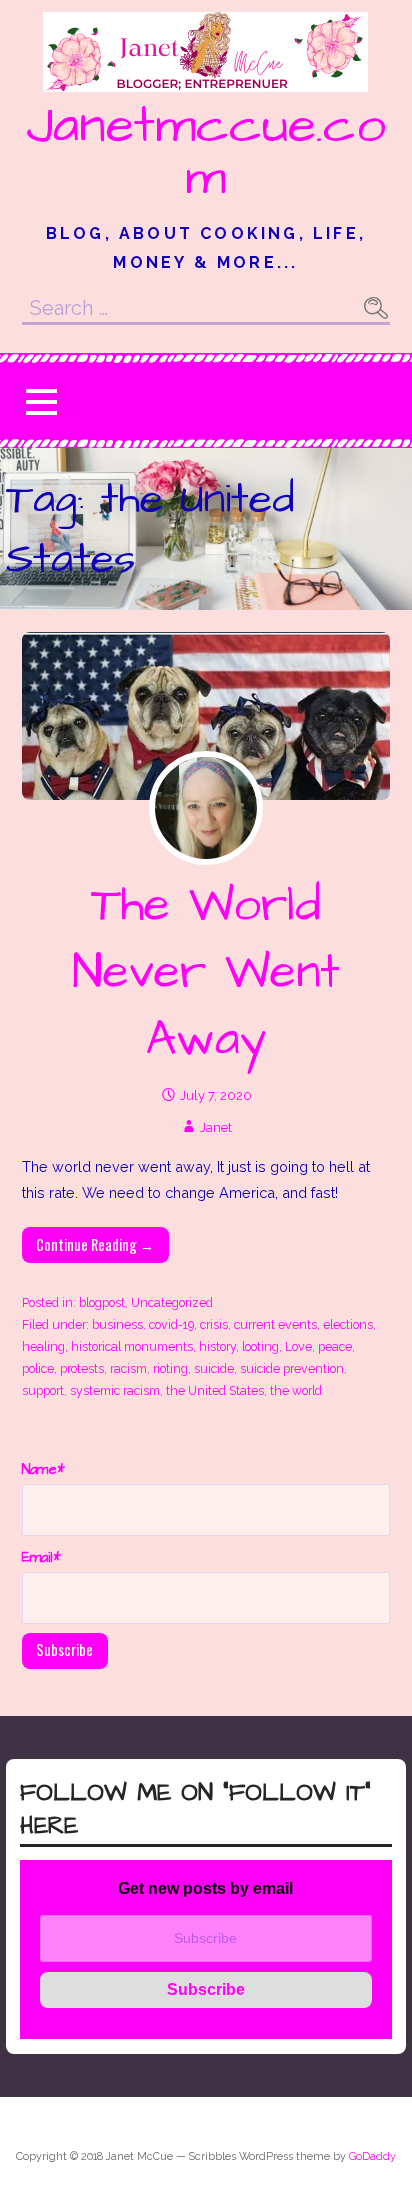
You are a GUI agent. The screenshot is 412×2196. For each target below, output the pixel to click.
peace (335, 1346)
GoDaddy (372, 2156)
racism (128, 1368)
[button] (41, 401)
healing (43, 1346)
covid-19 (171, 1324)
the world (296, 1390)
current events (275, 1324)
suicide (214, 1368)
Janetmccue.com (206, 152)
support (43, 1390)
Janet (216, 1127)
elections (348, 1324)
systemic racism (115, 1390)
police (38, 1368)
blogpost (102, 1302)
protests (82, 1368)
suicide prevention (292, 1368)
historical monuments (132, 1346)
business (117, 1324)
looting (260, 1346)
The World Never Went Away (206, 973)
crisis (214, 1324)
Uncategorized (172, 1302)
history (217, 1346)
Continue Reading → (95, 1244)
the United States (215, 1390)
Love (298, 1346)
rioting (170, 1368)
